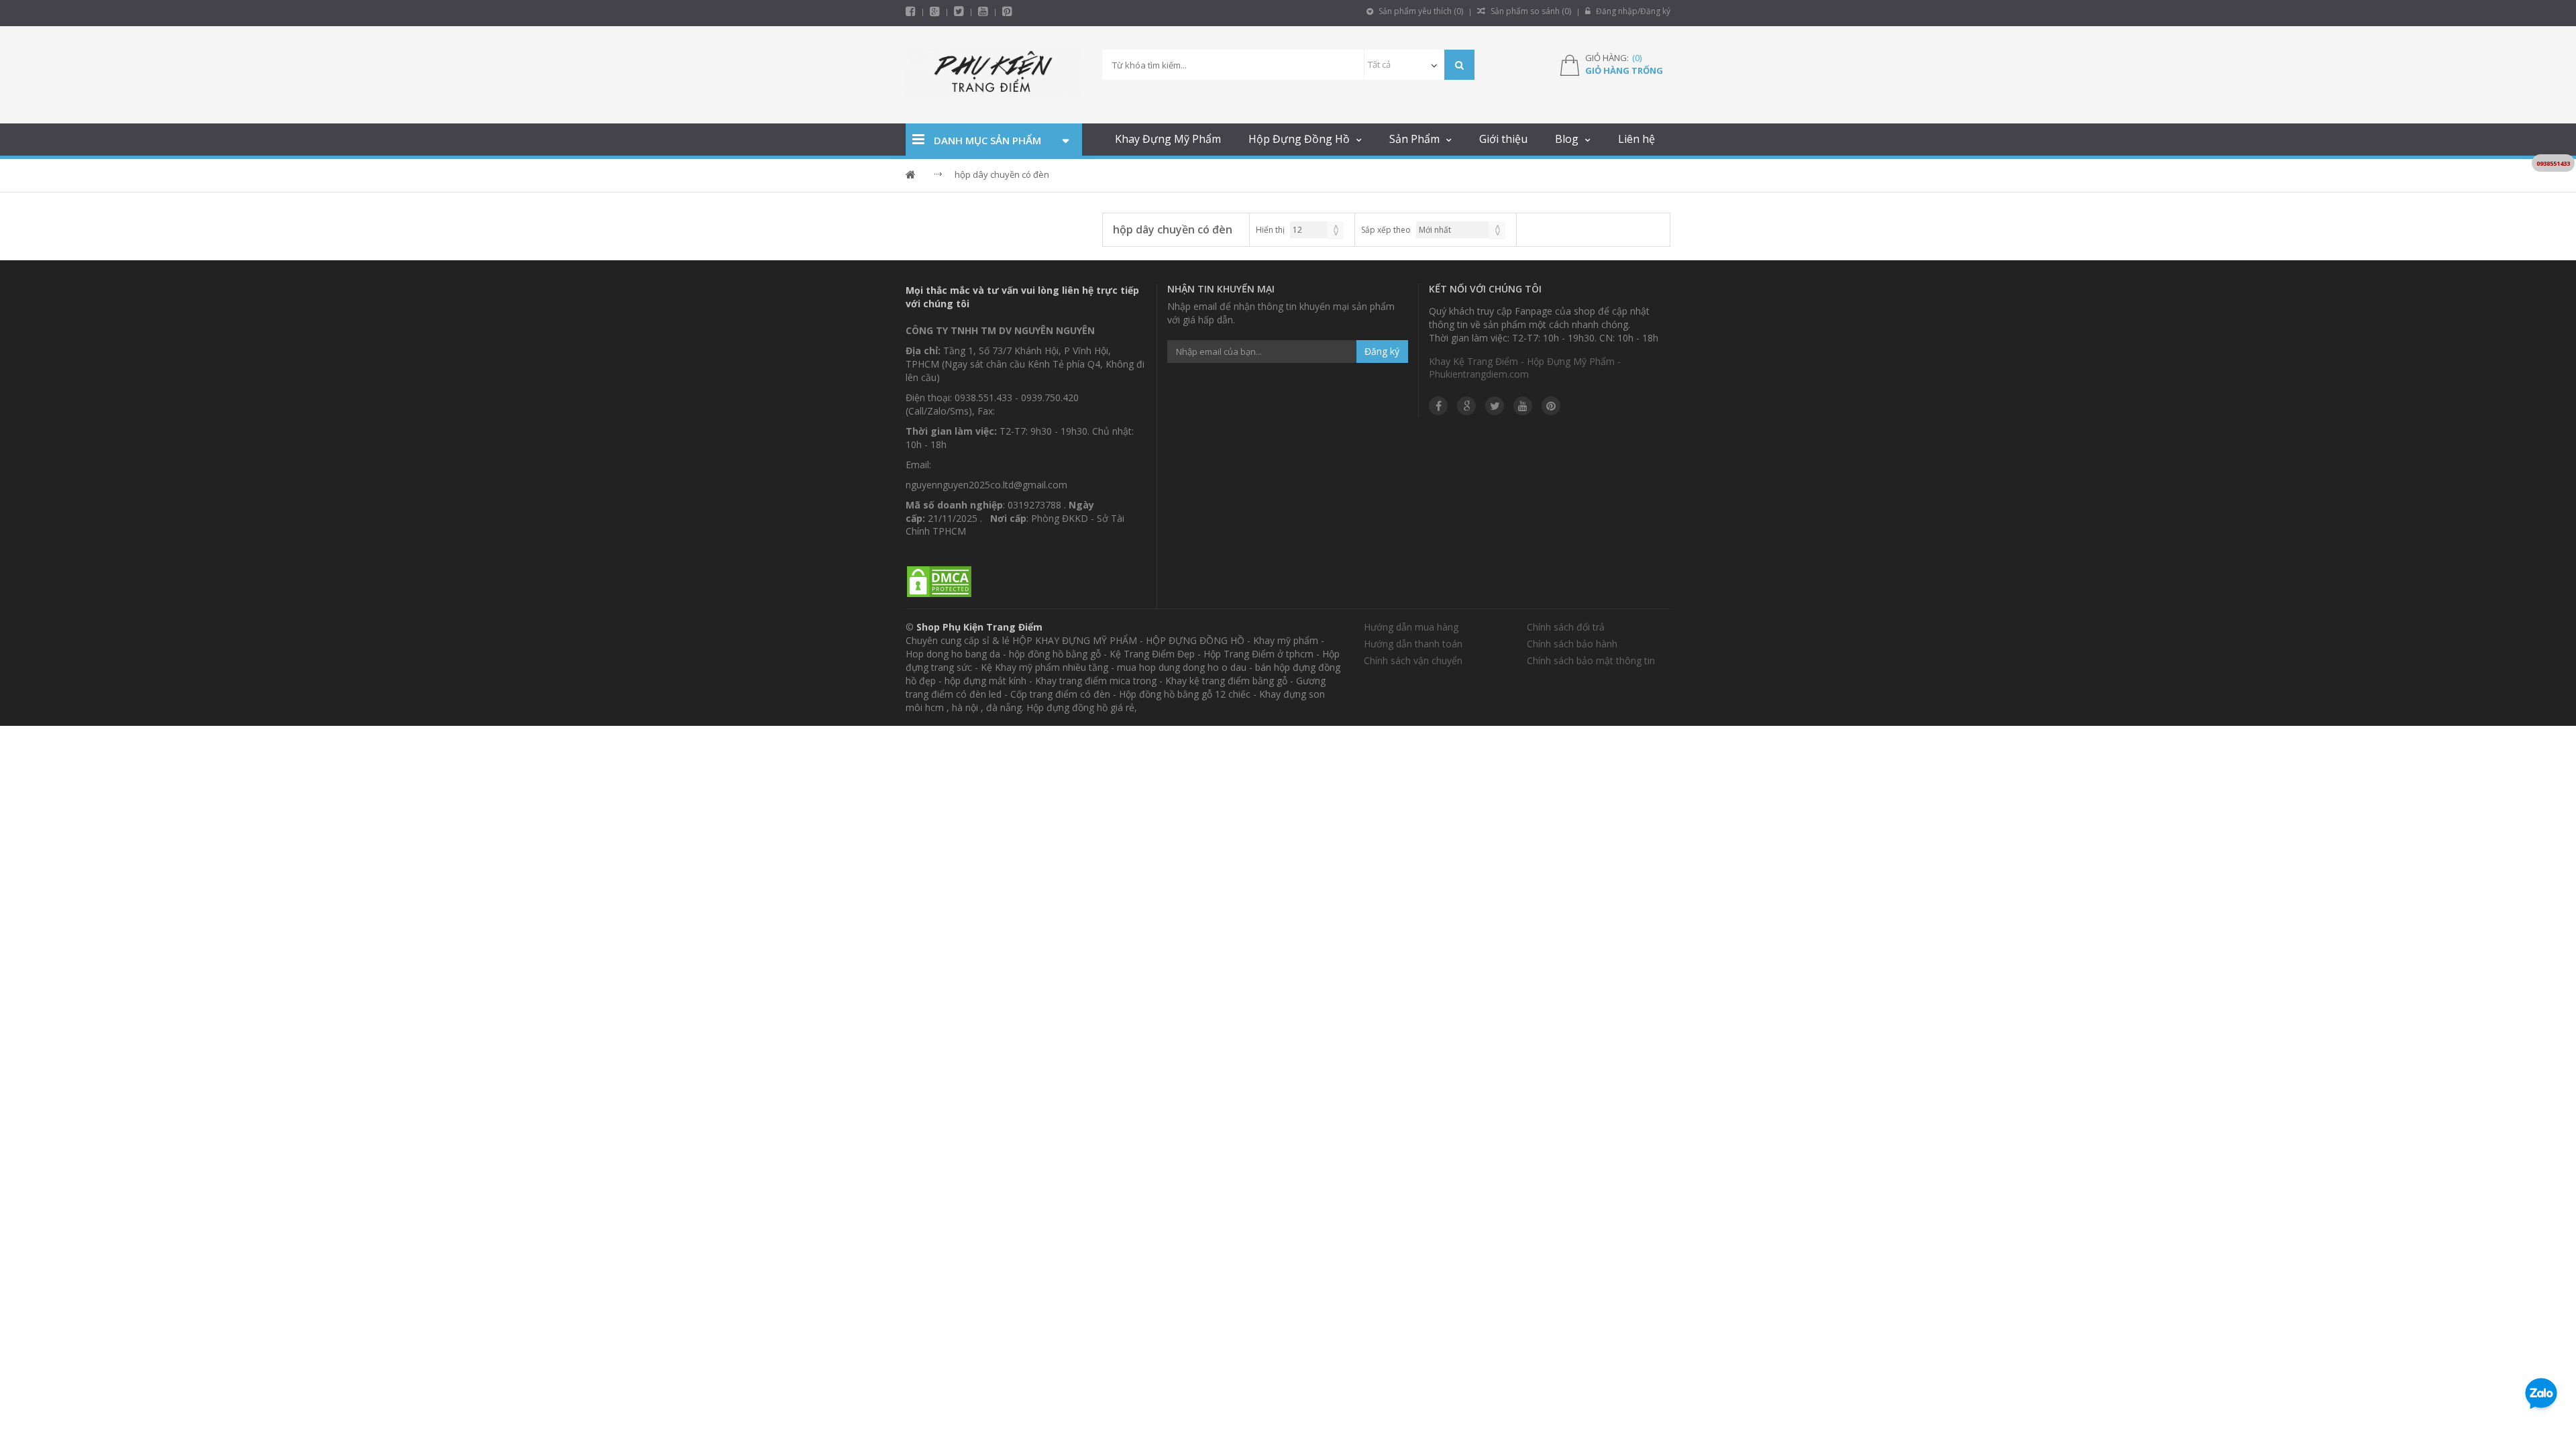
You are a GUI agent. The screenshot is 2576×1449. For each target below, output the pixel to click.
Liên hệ (1636, 139)
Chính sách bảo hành (1572, 644)
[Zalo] (2541, 1396)
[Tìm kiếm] (1459, 65)
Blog (1567, 139)
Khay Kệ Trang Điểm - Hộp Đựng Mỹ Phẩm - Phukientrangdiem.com (1525, 368)
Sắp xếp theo (1386, 230)
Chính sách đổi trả (1566, 627)
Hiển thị (1270, 230)
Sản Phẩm (1414, 139)
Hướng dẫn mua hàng (1411, 627)
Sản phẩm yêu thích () (1420, 11)
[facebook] (911, 11)
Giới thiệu (1503, 139)
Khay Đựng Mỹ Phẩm (1168, 139)
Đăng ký (1382, 351)
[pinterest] (1007, 11)
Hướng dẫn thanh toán (1413, 644)
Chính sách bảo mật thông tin (1591, 660)
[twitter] (959, 11)
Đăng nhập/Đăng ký (1632, 11)
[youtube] (983, 11)
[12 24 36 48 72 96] (1317, 230)
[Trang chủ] (994, 75)
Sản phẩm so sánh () (1530, 11)
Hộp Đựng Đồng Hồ (1299, 139)
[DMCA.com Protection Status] (939, 583)
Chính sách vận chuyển (1413, 660)
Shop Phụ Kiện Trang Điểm (979, 627)
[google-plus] (935, 11)
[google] (1466, 406)
